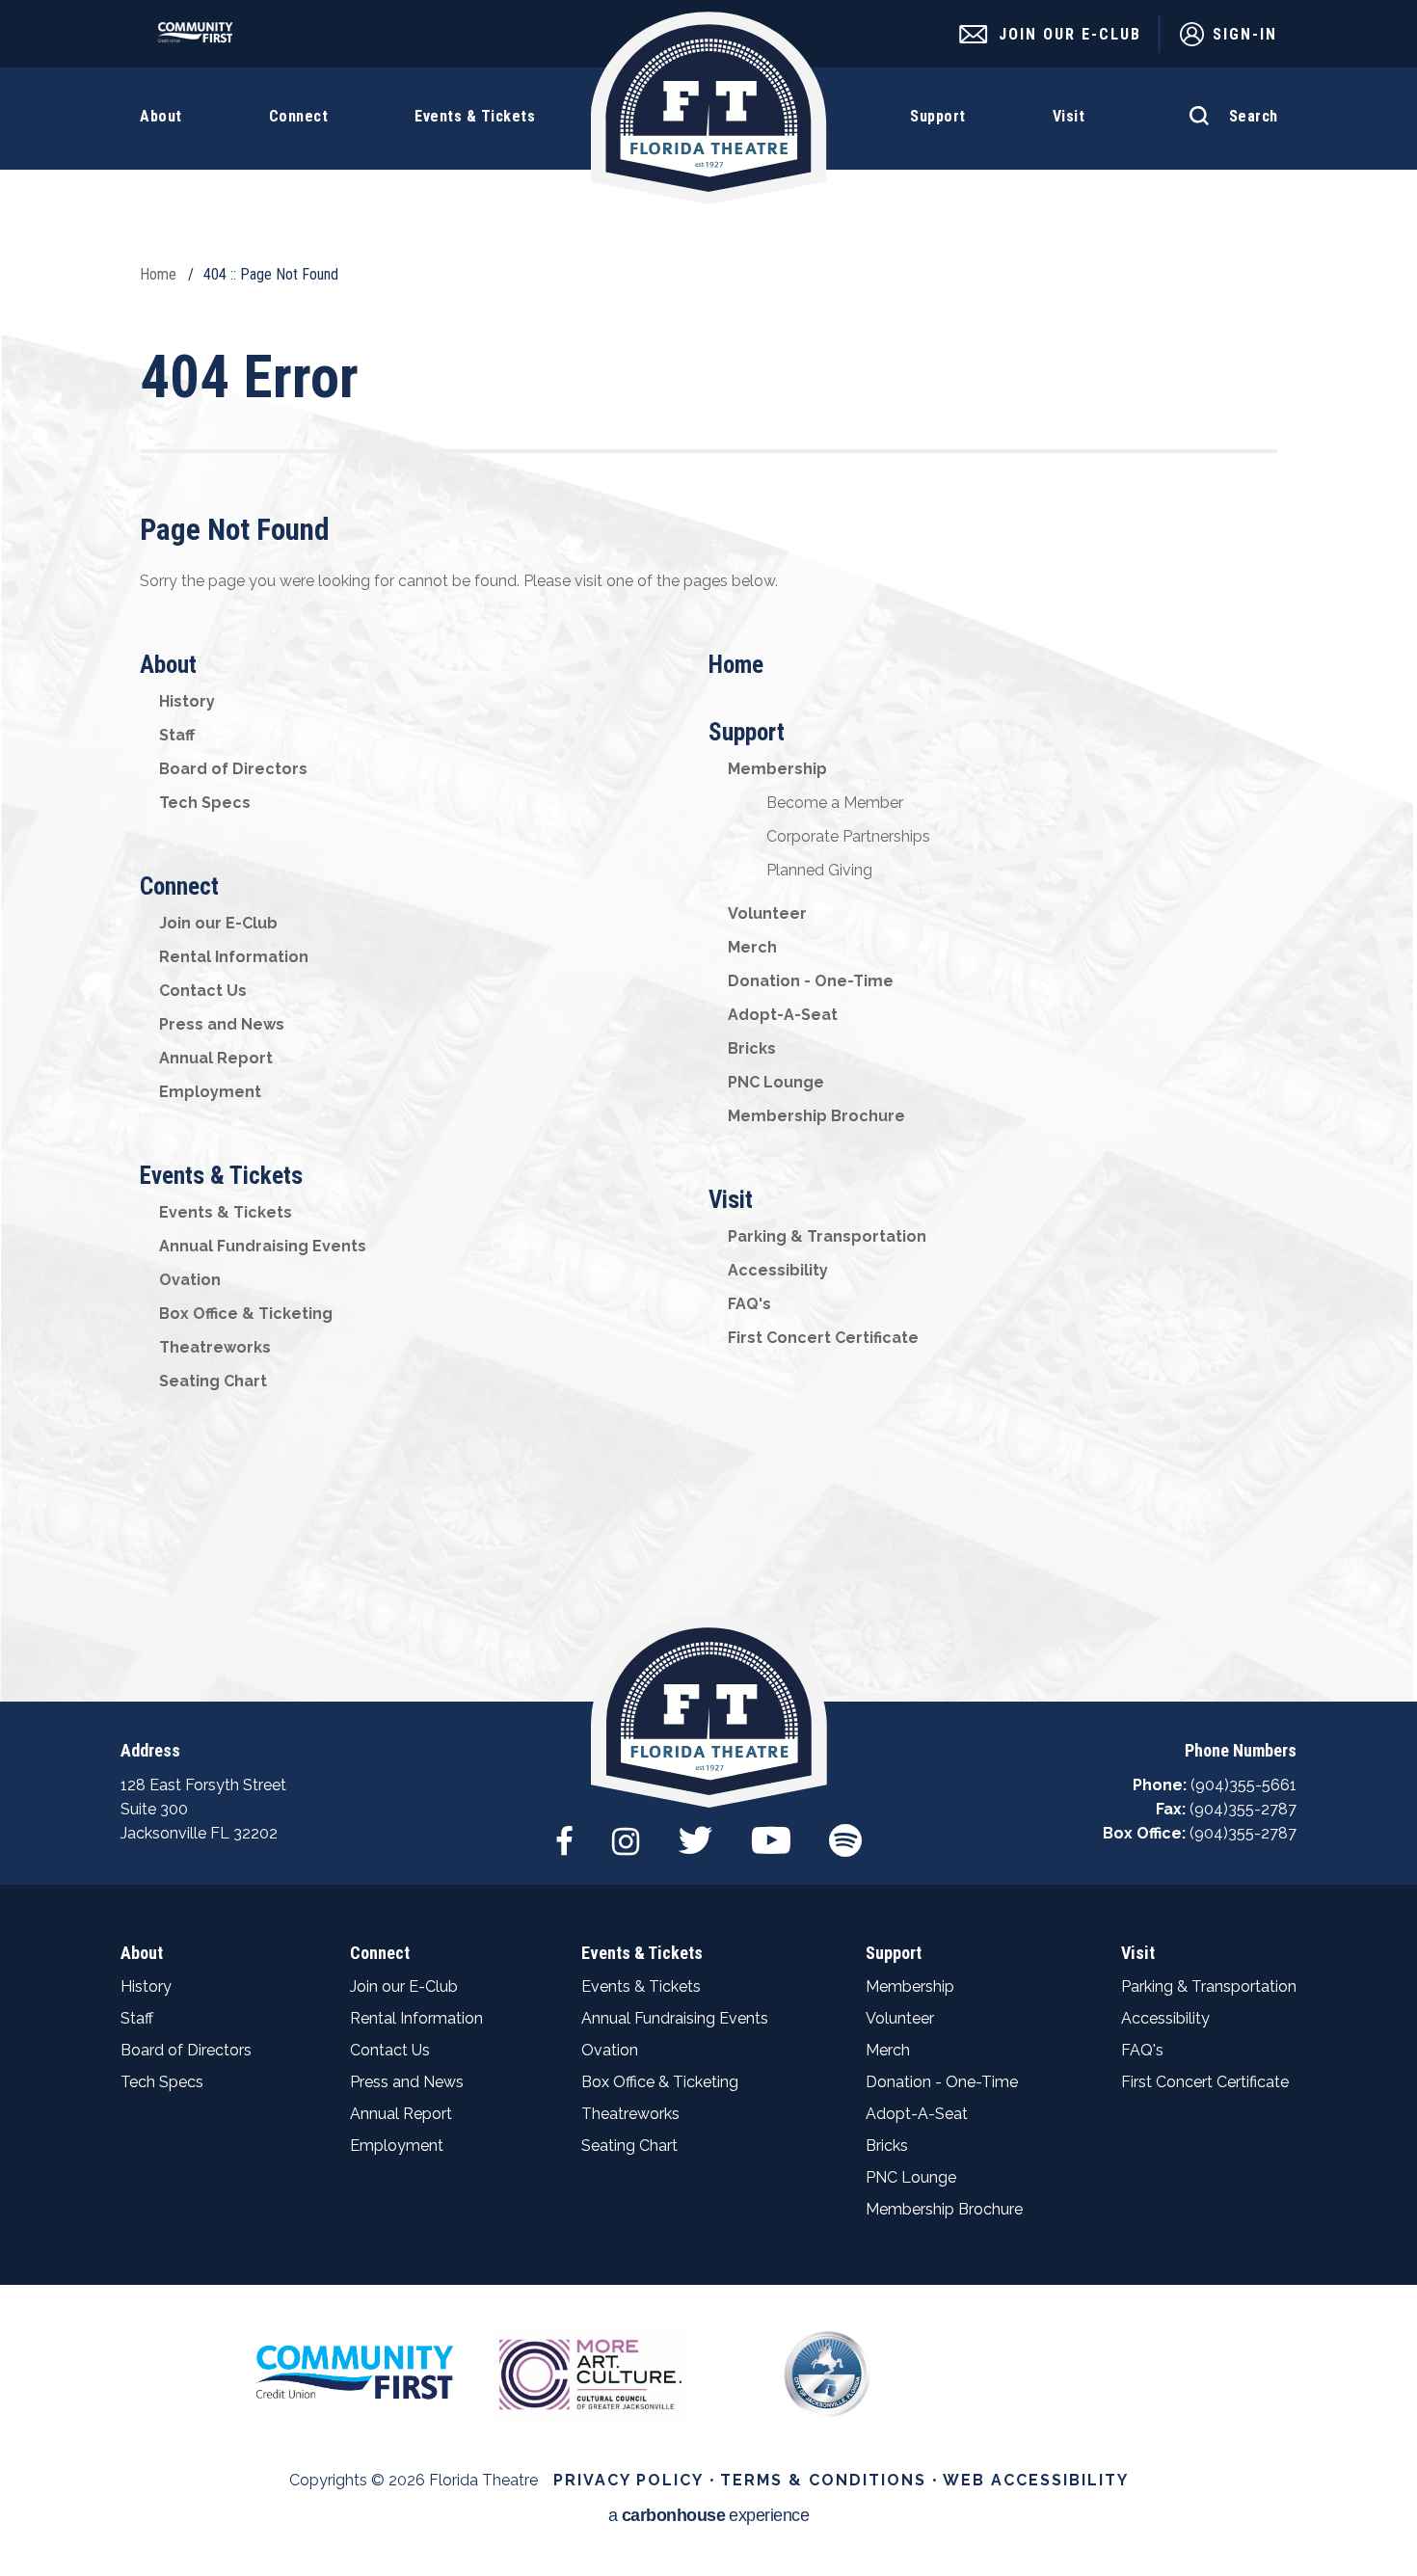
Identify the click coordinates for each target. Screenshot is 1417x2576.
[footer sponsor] (354, 2371)
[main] (708, 851)
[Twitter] (695, 1831)
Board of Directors (233, 769)
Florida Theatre (709, 108)
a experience (709, 2516)
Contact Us (203, 991)
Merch (752, 947)
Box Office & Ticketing (246, 1314)
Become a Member (835, 803)
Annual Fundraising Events (263, 1246)
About (168, 665)
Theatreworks (215, 1347)
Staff (177, 735)
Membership (777, 769)
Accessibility (778, 1270)
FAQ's (749, 1304)
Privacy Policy (628, 2480)
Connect (179, 886)
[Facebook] (564, 1831)
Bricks (752, 1048)
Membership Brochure (816, 1116)
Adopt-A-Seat (783, 1015)
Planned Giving (819, 870)
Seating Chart (213, 1381)
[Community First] (200, 38)
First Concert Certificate (823, 1338)
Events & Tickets (221, 1176)
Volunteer (767, 913)
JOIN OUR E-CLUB (1070, 34)
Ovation (190, 1280)
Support (747, 732)
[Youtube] (771, 1831)
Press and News (222, 1024)
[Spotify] (845, 1831)
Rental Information (234, 957)
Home (158, 274)
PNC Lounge (776, 1082)
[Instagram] (626, 1831)
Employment (210, 1092)
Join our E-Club (218, 923)
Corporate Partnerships (848, 836)
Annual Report (216, 1058)
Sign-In (1245, 34)
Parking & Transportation (827, 1236)
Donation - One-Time (811, 981)
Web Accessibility (1036, 2480)
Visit (731, 1200)
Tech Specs (205, 803)
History (187, 701)
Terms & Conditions (823, 2480)
